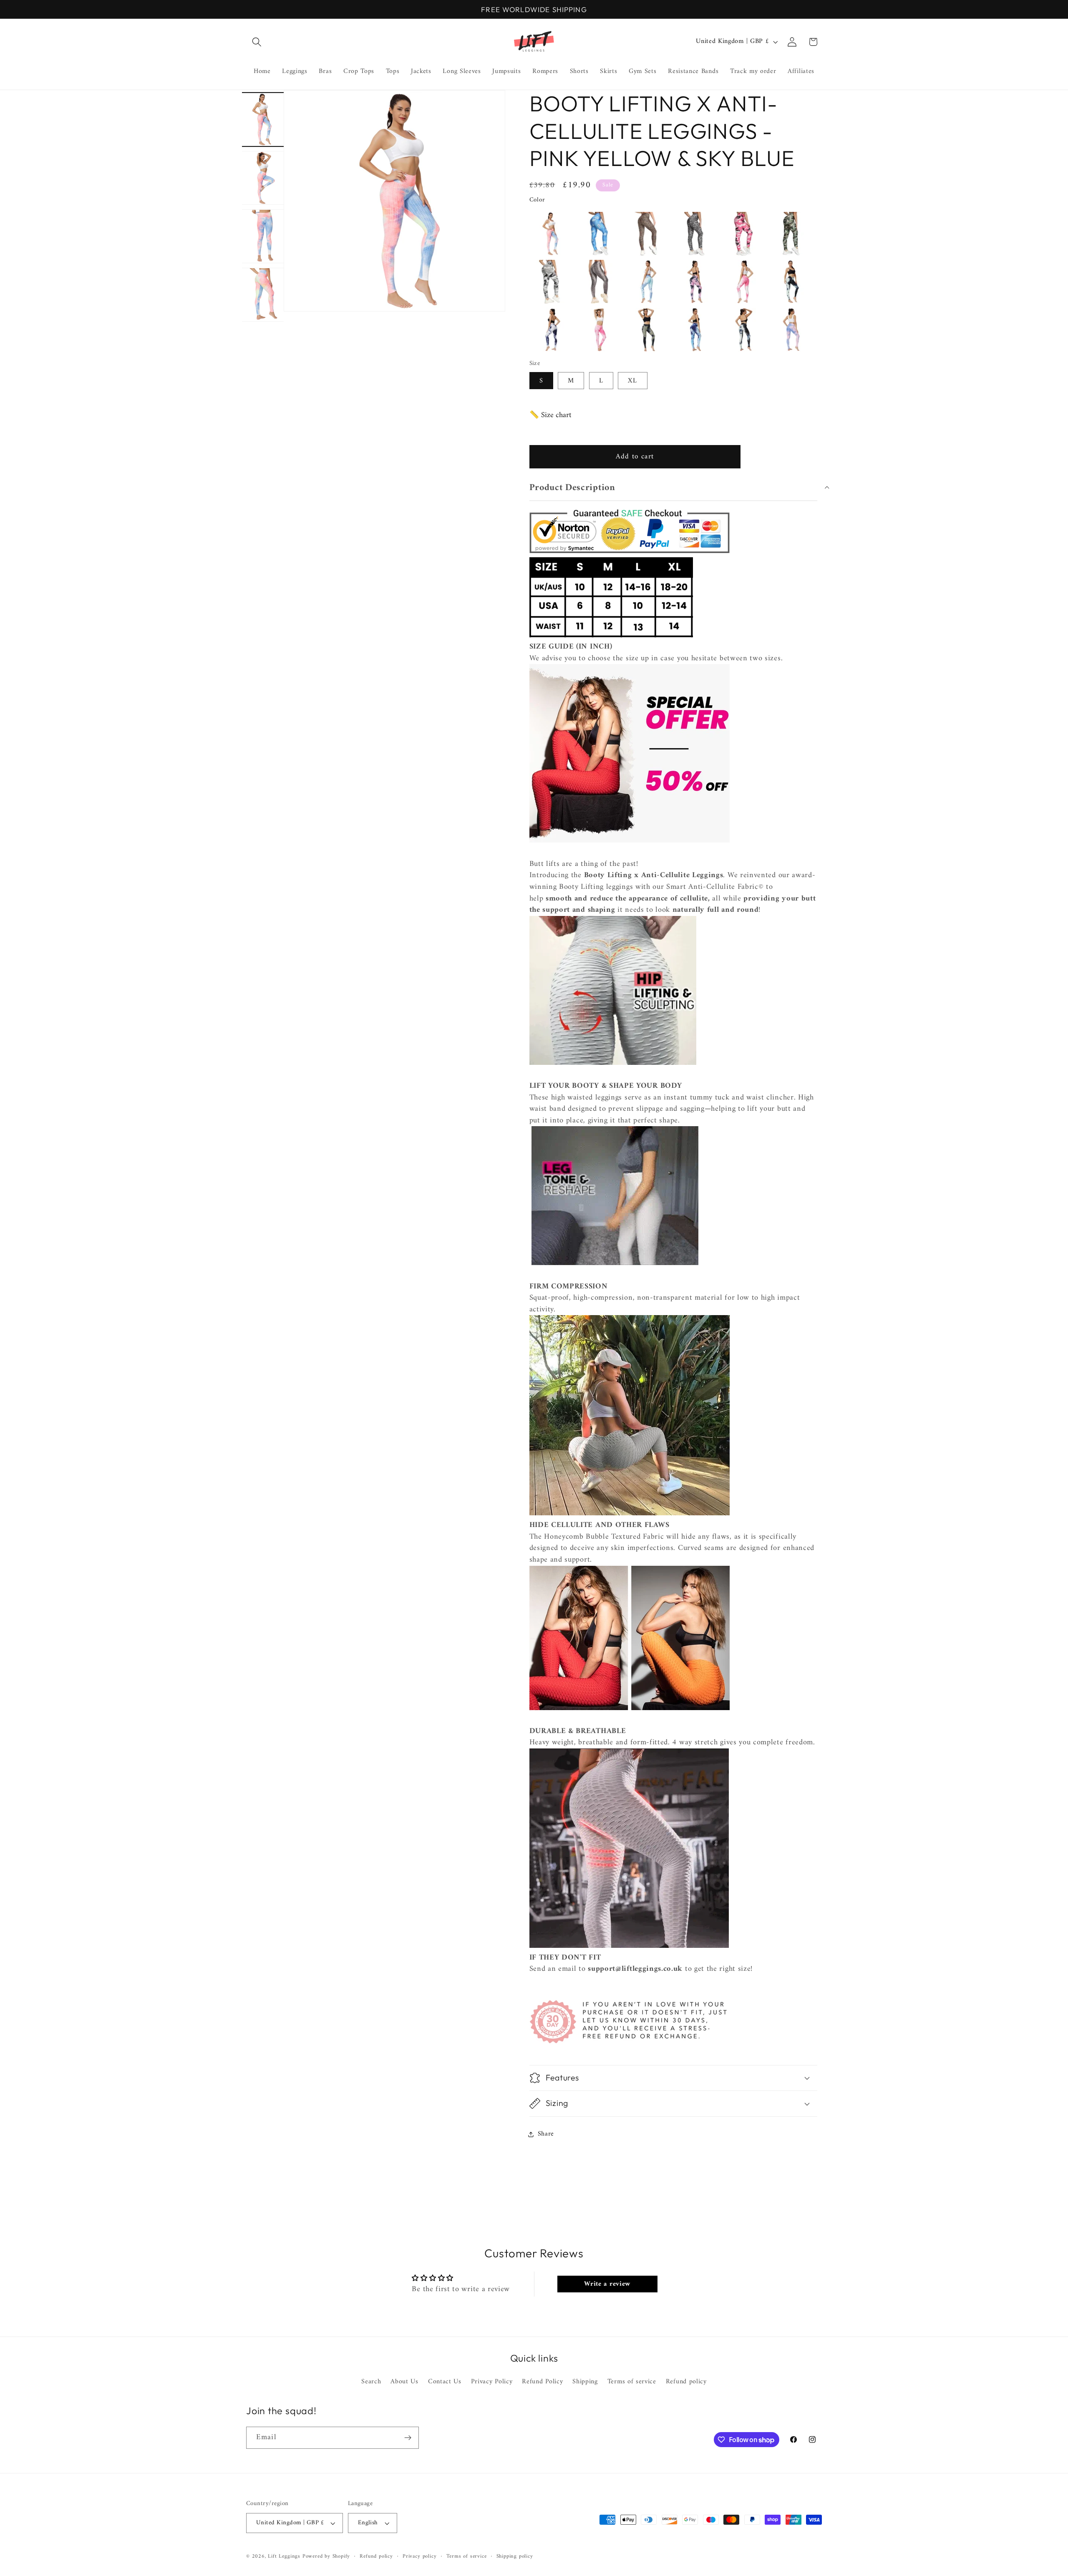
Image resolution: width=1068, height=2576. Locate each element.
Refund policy (686, 2382)
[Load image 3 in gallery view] (263, 236)
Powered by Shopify (326, 2556)
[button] (257, 42)
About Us (404, 2382)
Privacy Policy (492, 2382)
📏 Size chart (550, 415)
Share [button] (546, 2134)
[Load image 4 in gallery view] (263, 294)
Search (371, 2382)
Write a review (607, 2284)
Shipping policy (515, 2556)
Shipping (585, 2382)
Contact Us (445, 2382)
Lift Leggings (284, 2556)
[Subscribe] (408, 2438)
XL (632, 381)
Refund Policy (542, 2382)
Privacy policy (419, 2556)
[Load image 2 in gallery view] (263, 177)
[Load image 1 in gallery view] (263, 119)
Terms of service (632, 2382)
